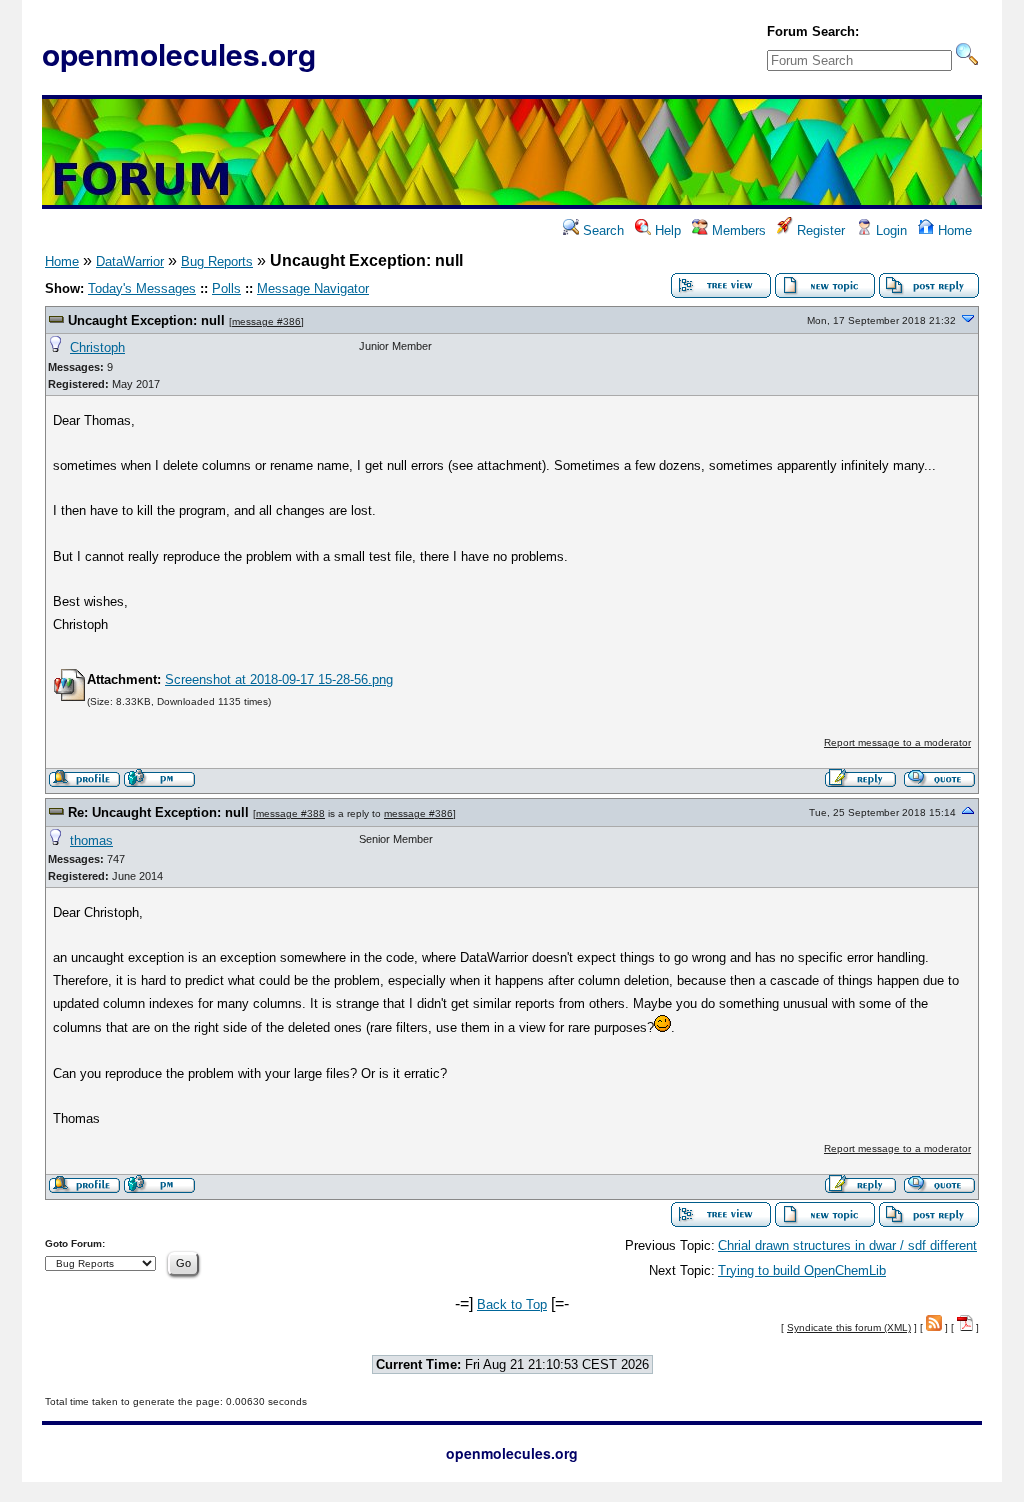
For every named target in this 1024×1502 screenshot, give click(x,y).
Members (737, 230)
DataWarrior (130, 261)
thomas (91, 840)
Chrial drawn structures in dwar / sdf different (847, 1245)
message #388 (290, 813)
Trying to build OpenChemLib (802, 1270)
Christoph (97, 347)
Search (601, 230)
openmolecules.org (179, 53)
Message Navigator (313, 288)
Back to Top (512, 1304)
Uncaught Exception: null (146, 320)
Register (819, 230)
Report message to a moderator (897, 742)
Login (889, 230)
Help (666, 230)
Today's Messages (142, 288)
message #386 (266, 321)
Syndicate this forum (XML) (849, 1327)
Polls (226, 288)
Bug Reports (217, 261)
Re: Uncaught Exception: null (158, 812)
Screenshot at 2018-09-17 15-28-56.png (279, 679)
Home (953, 230)
